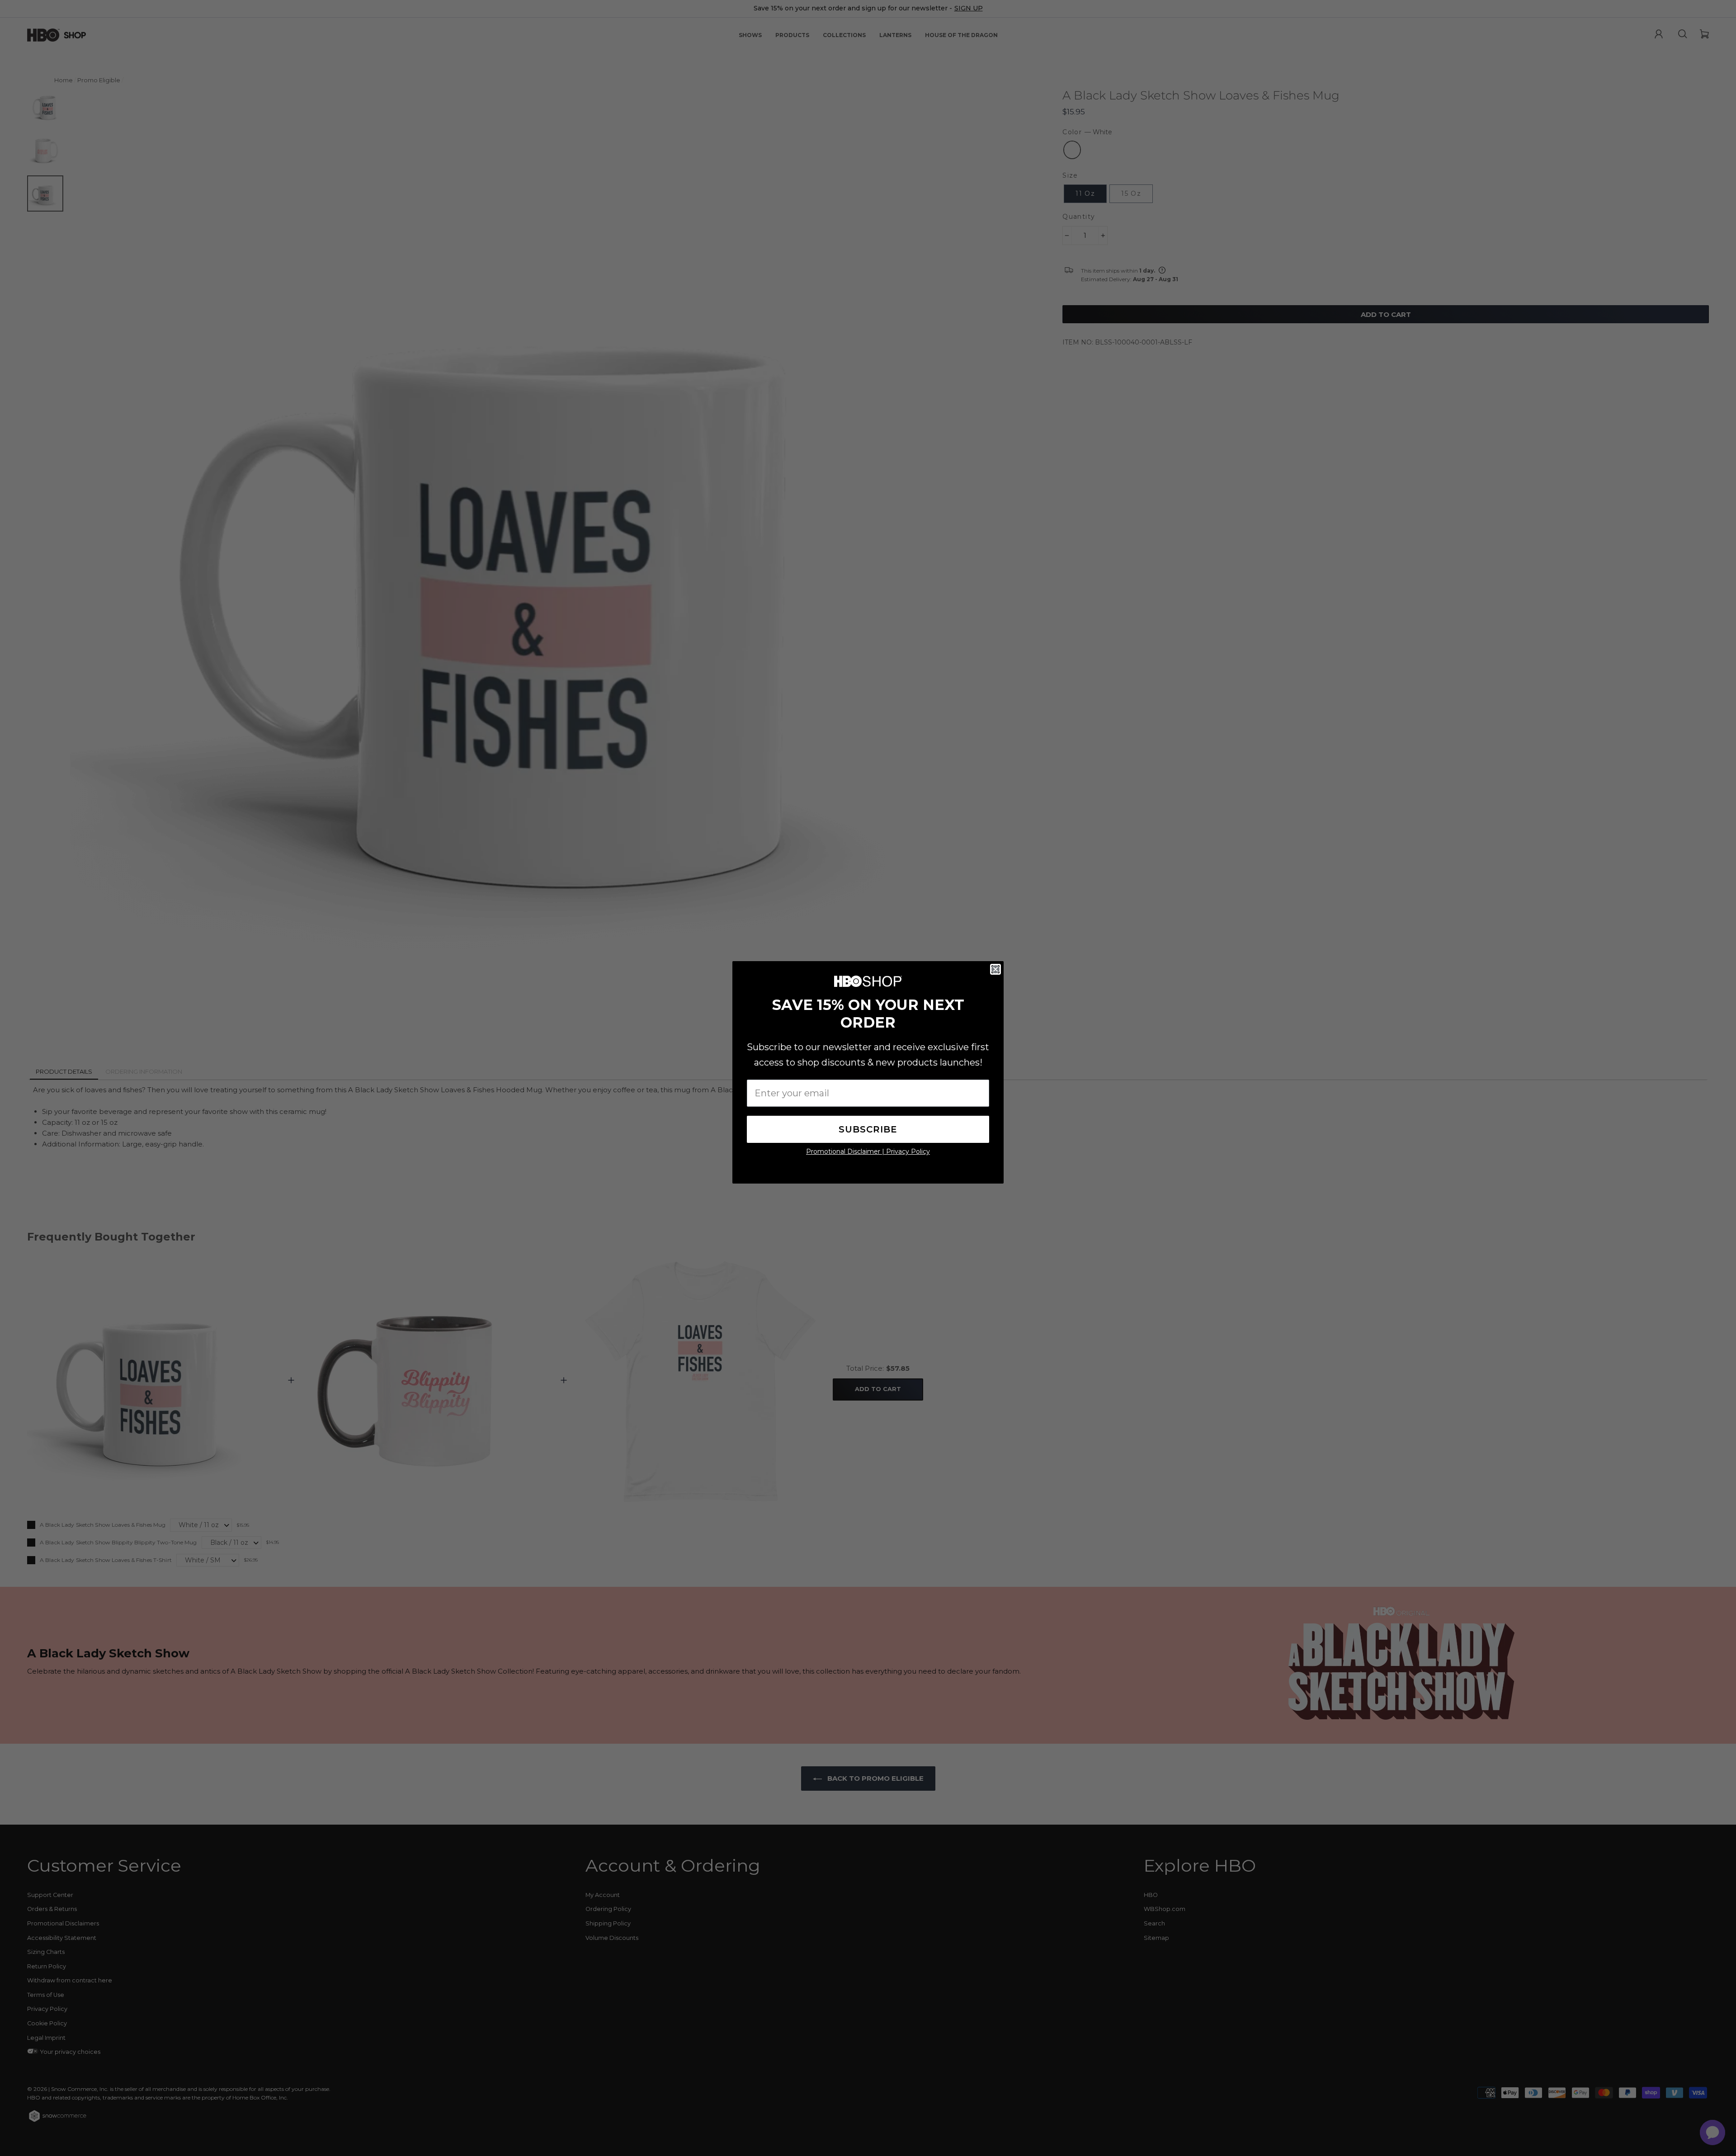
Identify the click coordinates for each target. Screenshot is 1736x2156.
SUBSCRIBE (868, 1129)
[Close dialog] (995, 969)
